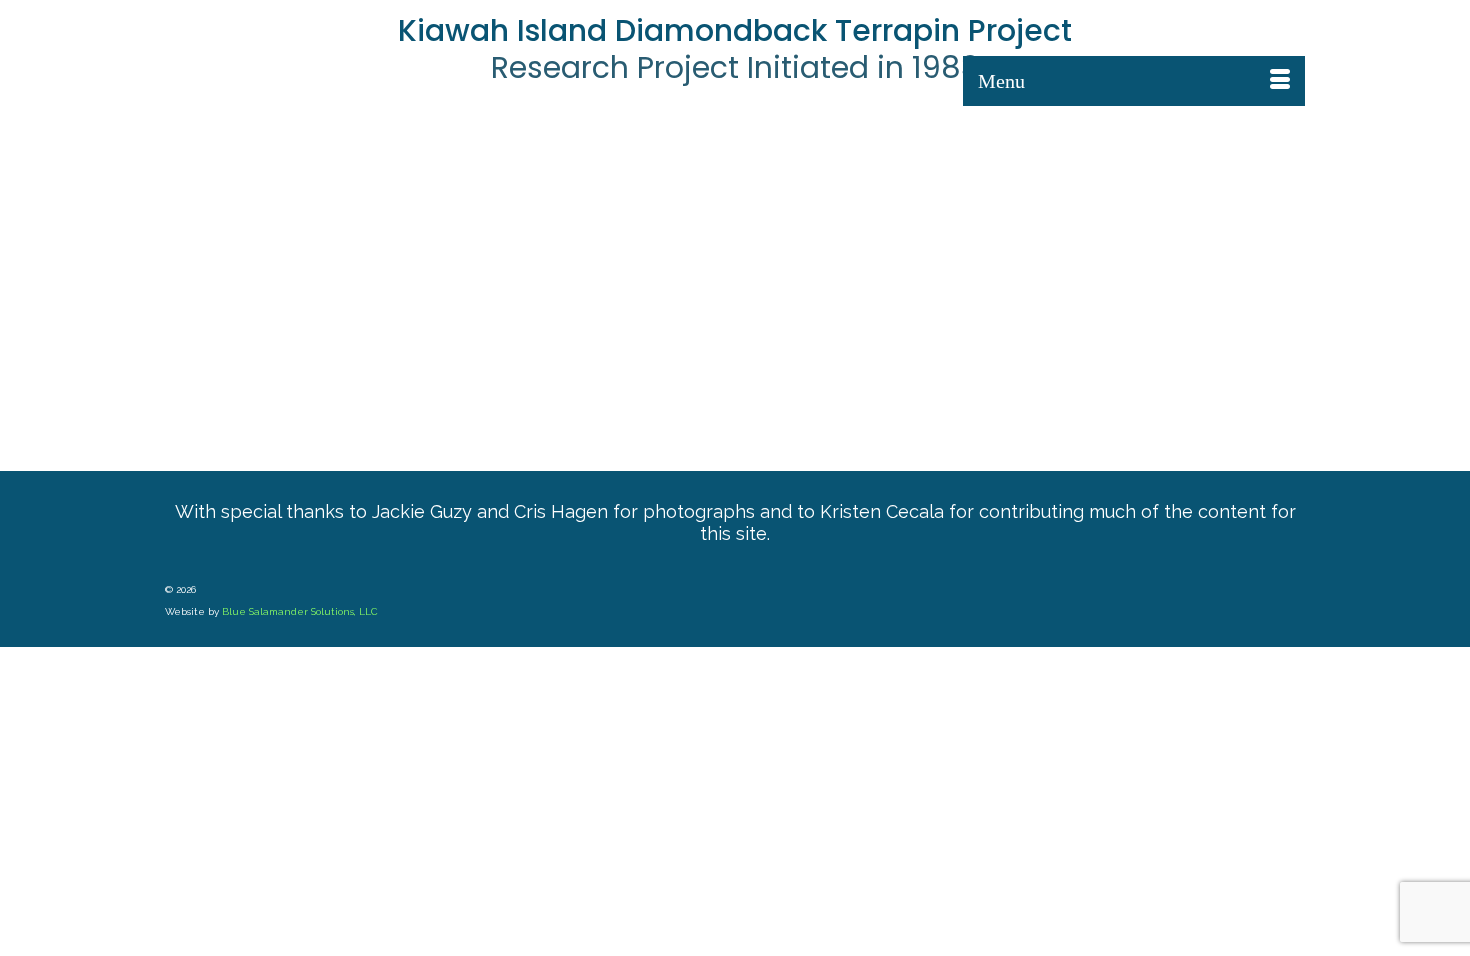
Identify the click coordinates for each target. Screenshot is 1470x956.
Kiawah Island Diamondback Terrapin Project (735, 30)
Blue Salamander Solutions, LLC (300, 611)
